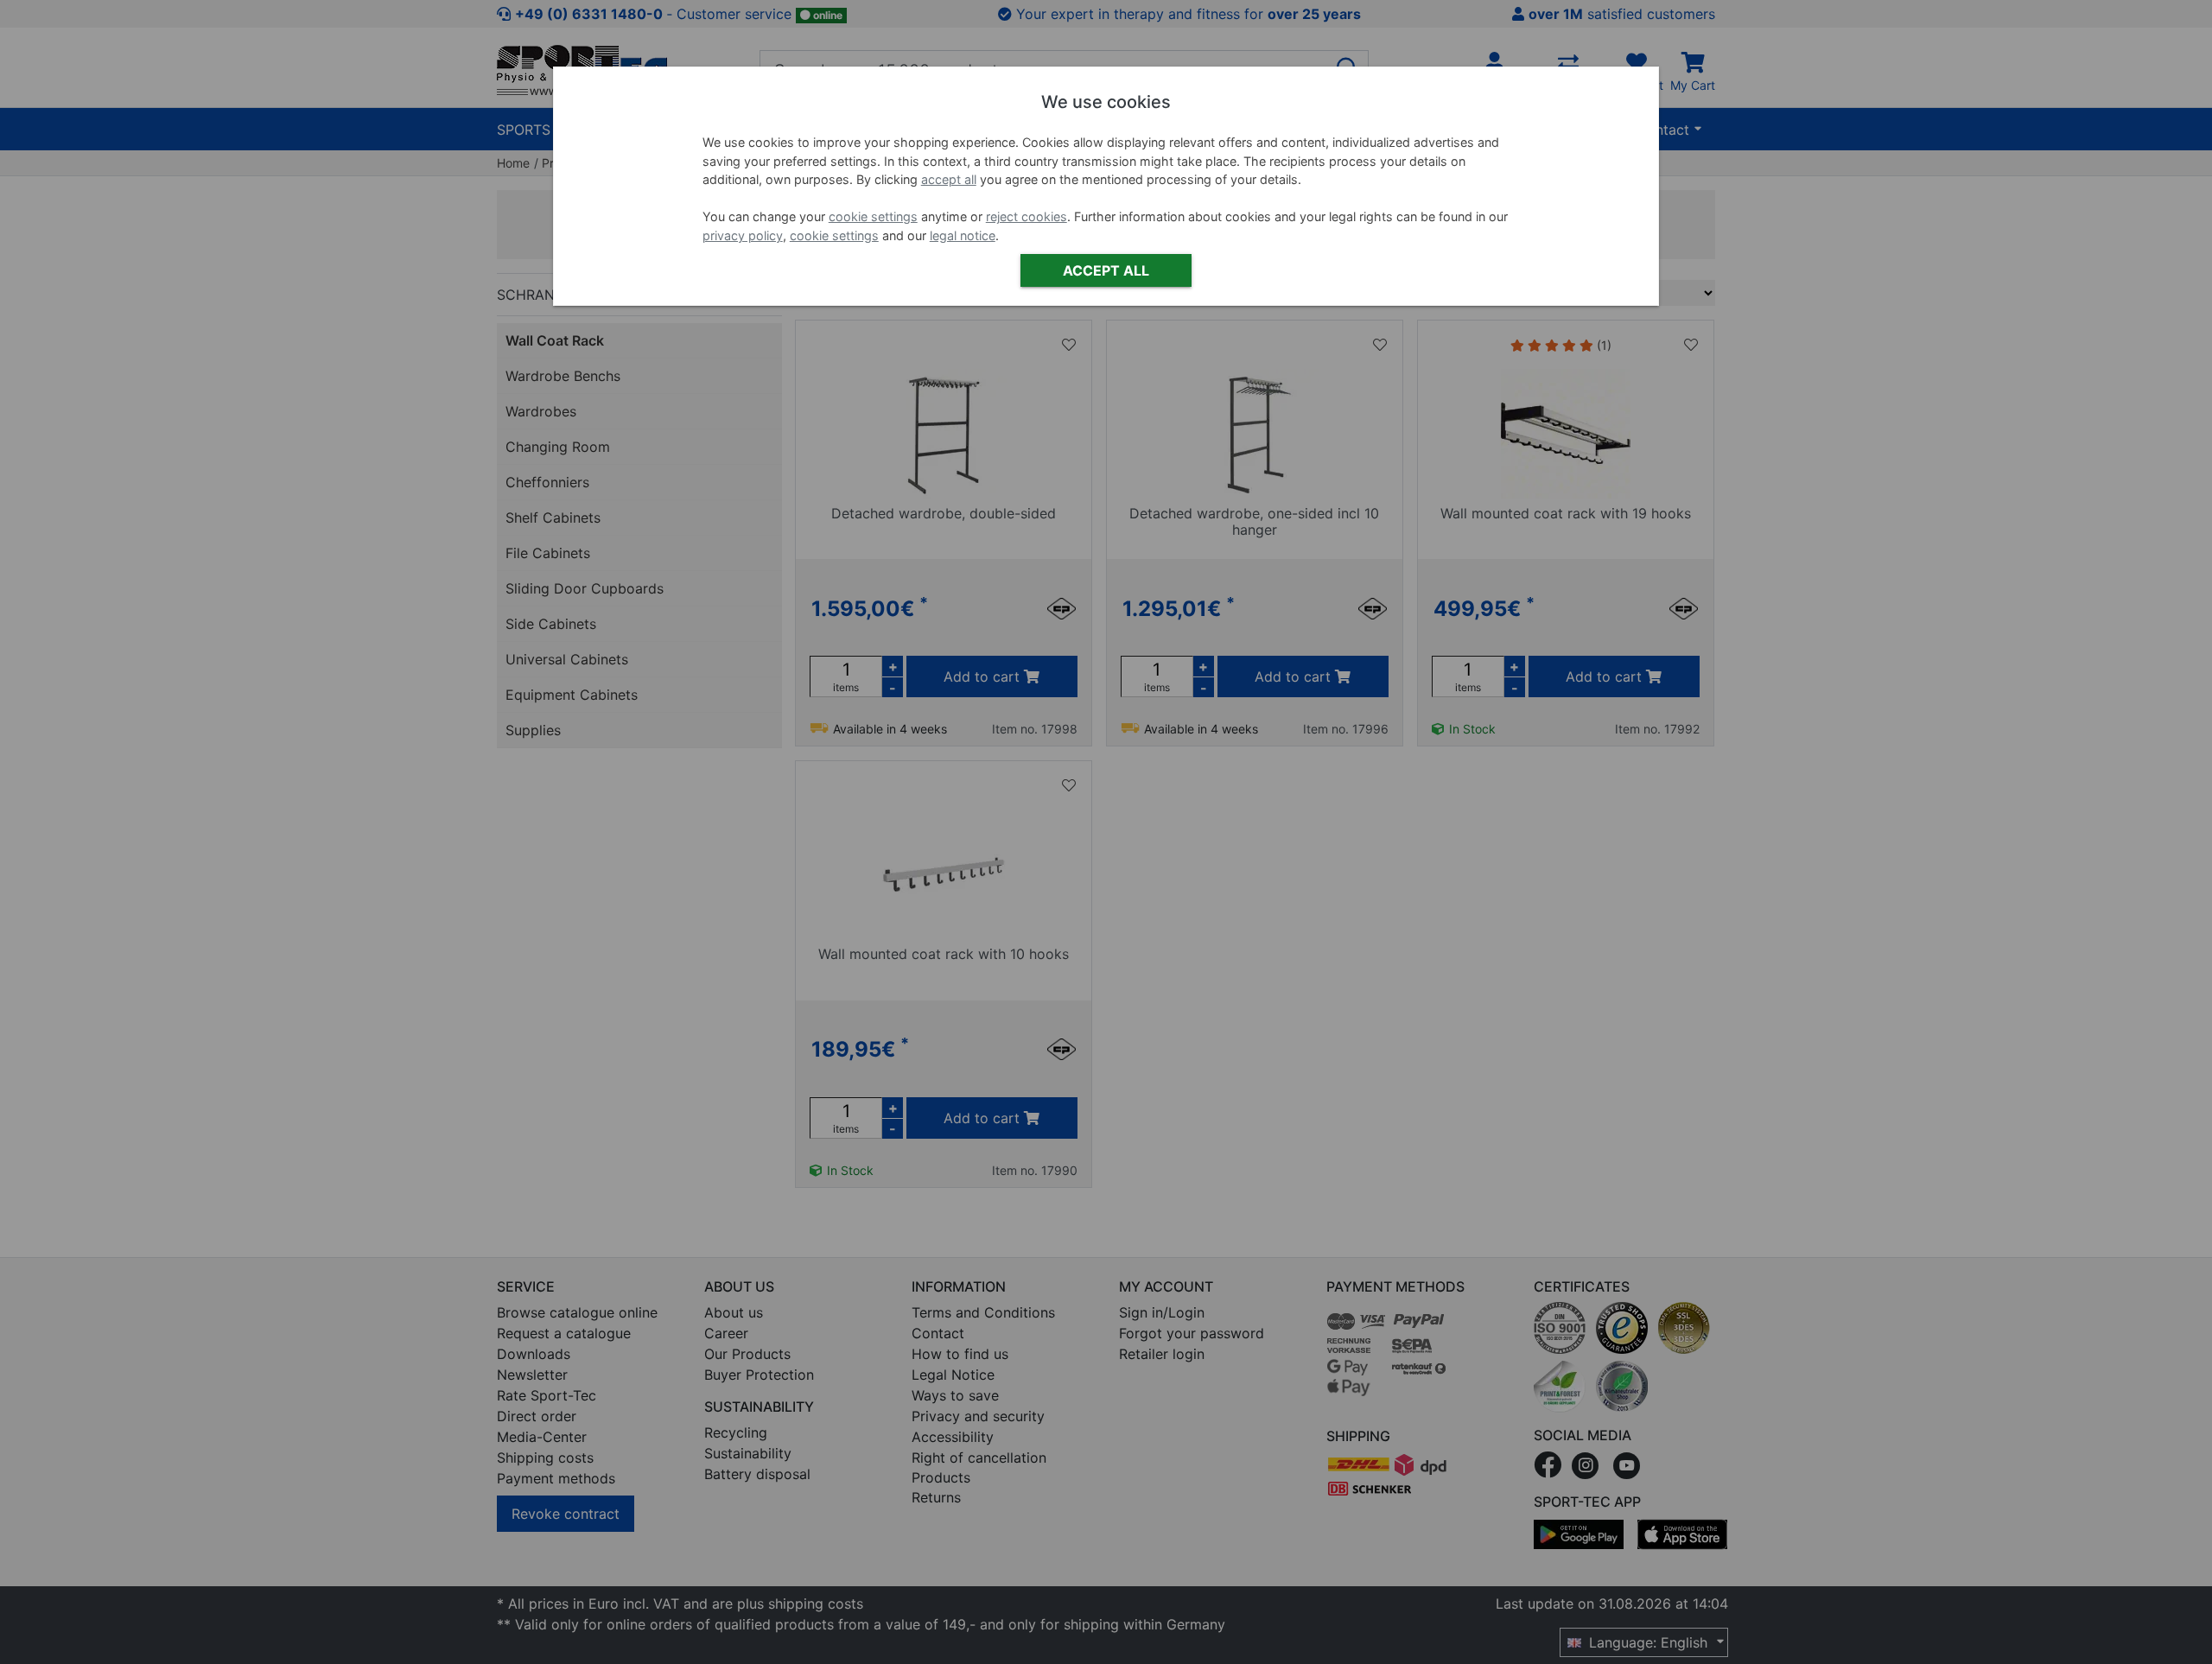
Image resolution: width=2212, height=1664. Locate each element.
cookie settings (873, 216)
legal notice (963, 235)
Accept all (1106, 270)
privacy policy (743, 235)
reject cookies (1027, 216)
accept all (949, 179)
